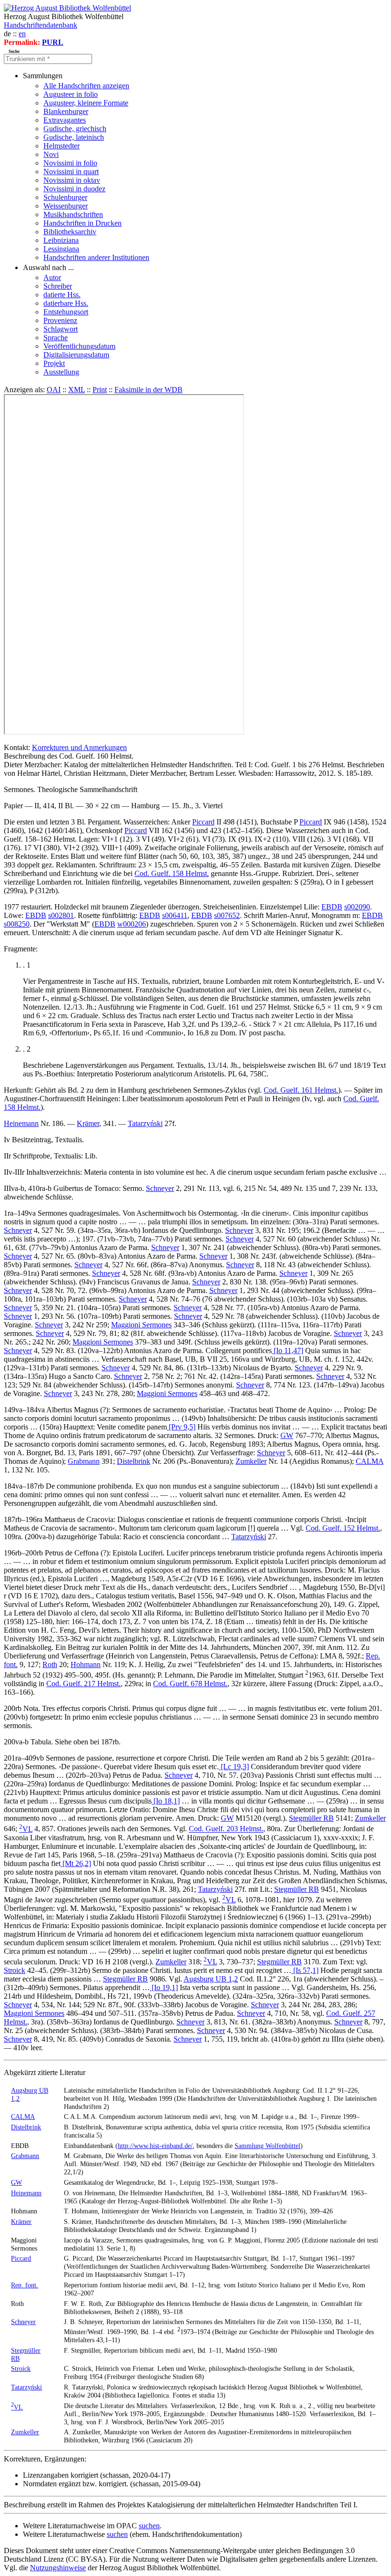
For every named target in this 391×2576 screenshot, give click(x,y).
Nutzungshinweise (58, 2568)
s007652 (227, 915)
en (22, 34)
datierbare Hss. (66, 303)
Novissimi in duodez (74, 189)
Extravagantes (65, 120)
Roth (50, 1664)
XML (77, 390)
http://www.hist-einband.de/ (155, 2146)
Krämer (88, 1123)
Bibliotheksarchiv (70, 232)
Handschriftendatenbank (41, 25)
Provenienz (60, 320)
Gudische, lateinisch (74, 137)
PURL (53, 42)
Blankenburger (66, 111)
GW (287, 1435)
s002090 (357, 907)
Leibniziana (61, 240)
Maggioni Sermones (141, 1325)
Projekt (54, 363)
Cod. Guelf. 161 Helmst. (301, 1090)
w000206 (132, 924)
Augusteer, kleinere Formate (86, 103)
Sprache (56, 338)
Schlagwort (61, 329)
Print (100, 390)
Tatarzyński (145, 1123)
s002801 (61, 915)
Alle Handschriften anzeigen (86, 86)
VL (26, 1829)
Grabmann (84, 1461)
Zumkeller (251, 1461)
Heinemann (21, 1123)
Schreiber (58, 286)
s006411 (175, 915)
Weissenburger (66, 206)
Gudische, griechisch (75, 129)
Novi (51, 154)
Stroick (15, 1970)
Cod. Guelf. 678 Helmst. (190, 1684)
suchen (149, 2526)
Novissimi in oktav (72, 180)
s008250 (17, 924)
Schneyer (160, 1188)
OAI (54, 390)
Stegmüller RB (311, 1818)
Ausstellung (61, 372)
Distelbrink (134, 1461)
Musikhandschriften (73, 214)
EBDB (332, 907)
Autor (52, 277)
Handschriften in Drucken (82, 223)
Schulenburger (65, 197)
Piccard (203, 822)
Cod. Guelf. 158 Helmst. (172, 873)
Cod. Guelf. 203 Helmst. (226, 1829)
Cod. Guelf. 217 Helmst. (83, 1684)
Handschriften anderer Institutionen (96, 257)
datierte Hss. (62, 295)
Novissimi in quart (71, 172)
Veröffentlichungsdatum (79, 346)
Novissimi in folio (70, 163)
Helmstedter (62, 146)
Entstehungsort (66, 312)
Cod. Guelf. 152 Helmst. (343, 1528)
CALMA (370, 1461)
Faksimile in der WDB (149, 390)
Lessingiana (61, 249)
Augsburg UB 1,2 (211, 1979)
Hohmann (86, 1664)
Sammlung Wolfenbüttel (268, 2146)
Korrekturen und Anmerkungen (79, 747)
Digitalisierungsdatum (76, 355)
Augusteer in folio (71, 94)
